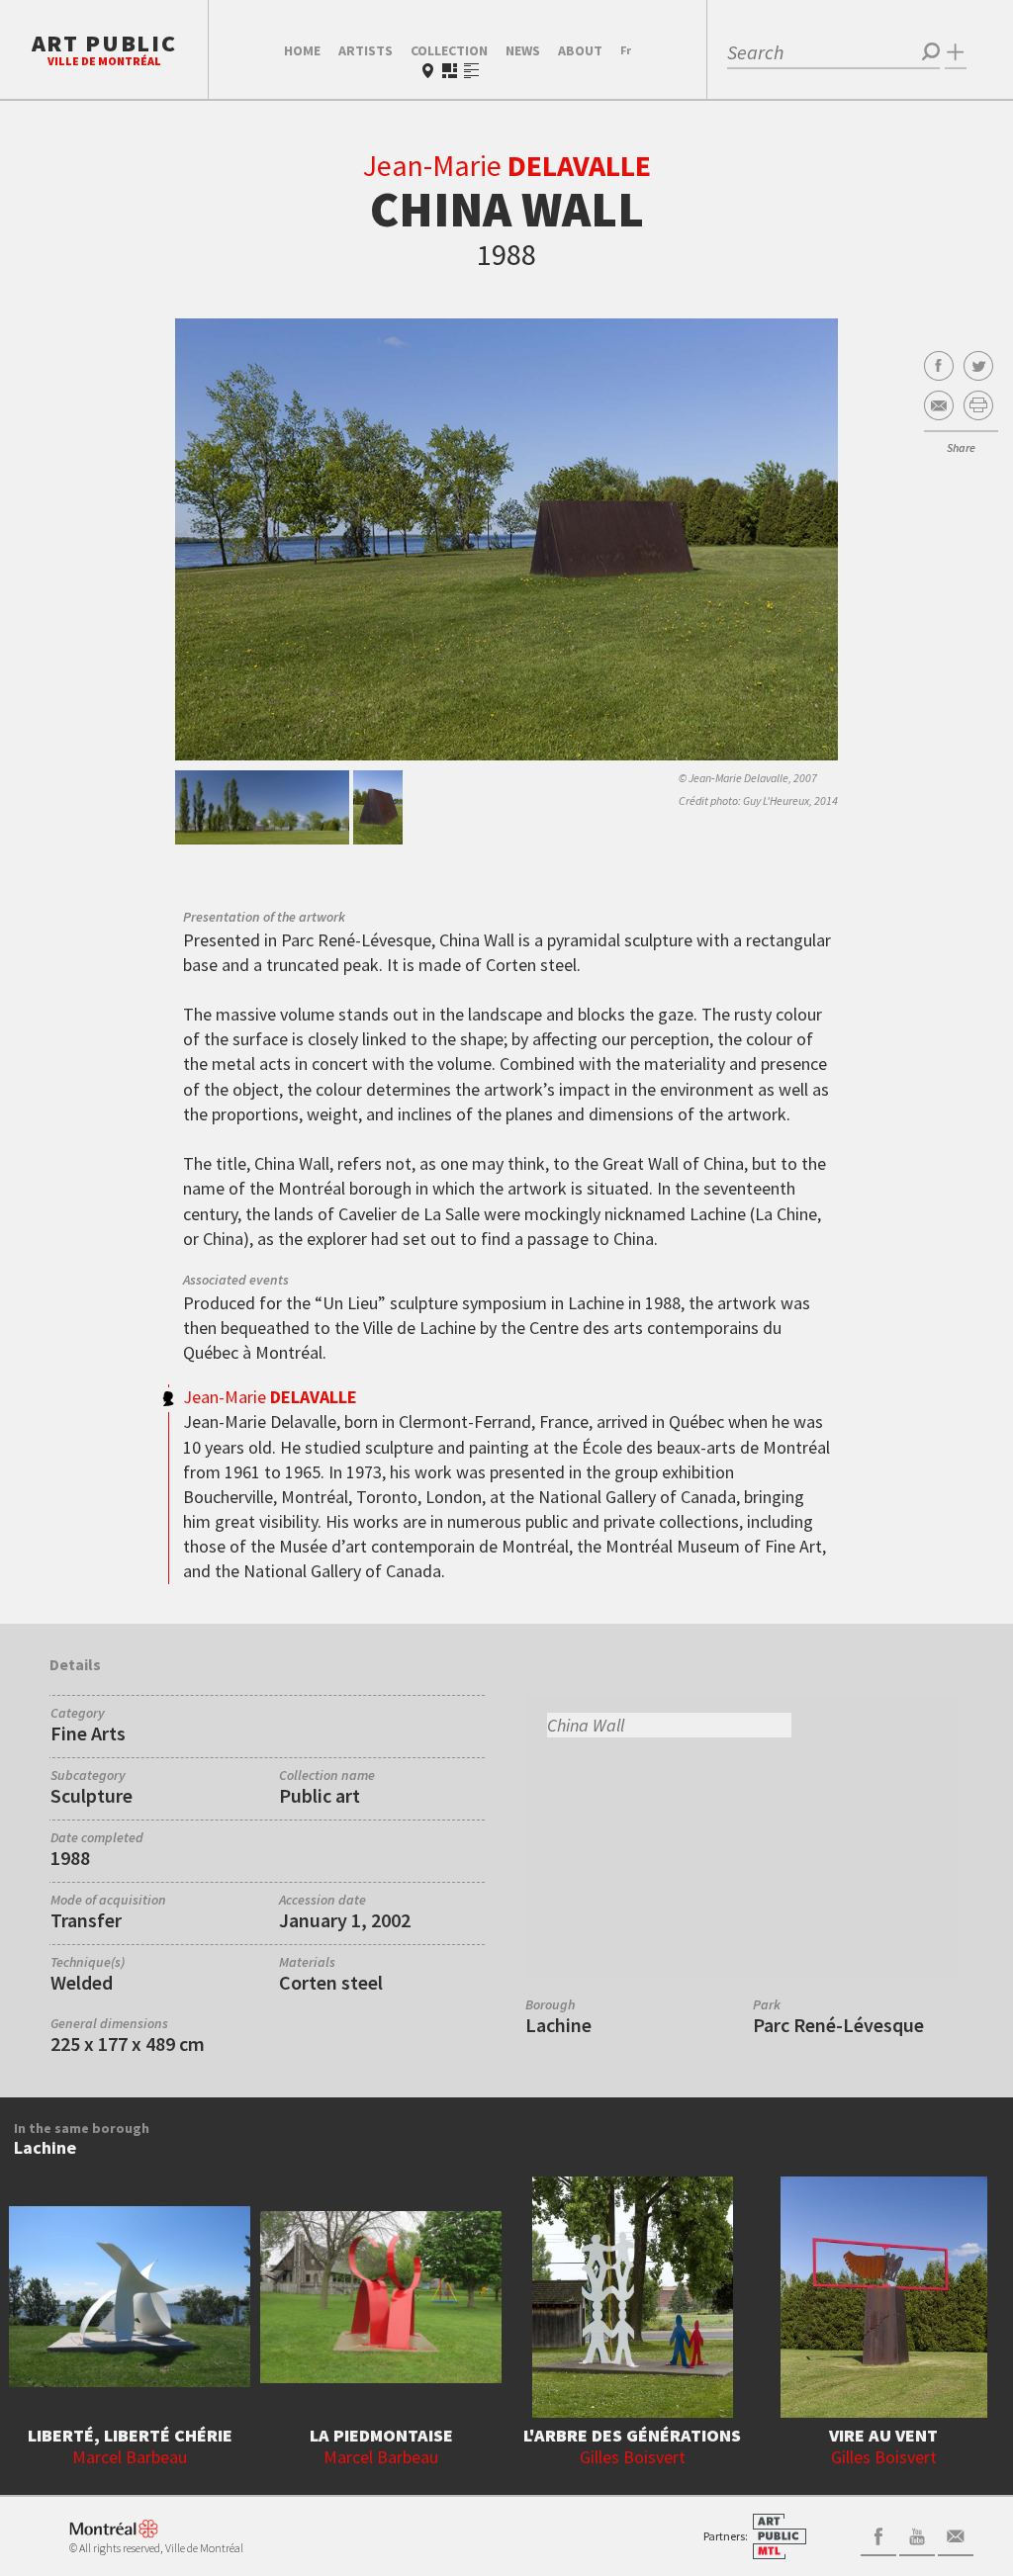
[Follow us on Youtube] (917, 2534)
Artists (366, 50)
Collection (449, 50)
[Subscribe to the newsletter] (956, 2534)
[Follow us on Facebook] (878, 2534)
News (523, 50)
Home (302, 50)
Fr (626, 50)
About (580, 50)
